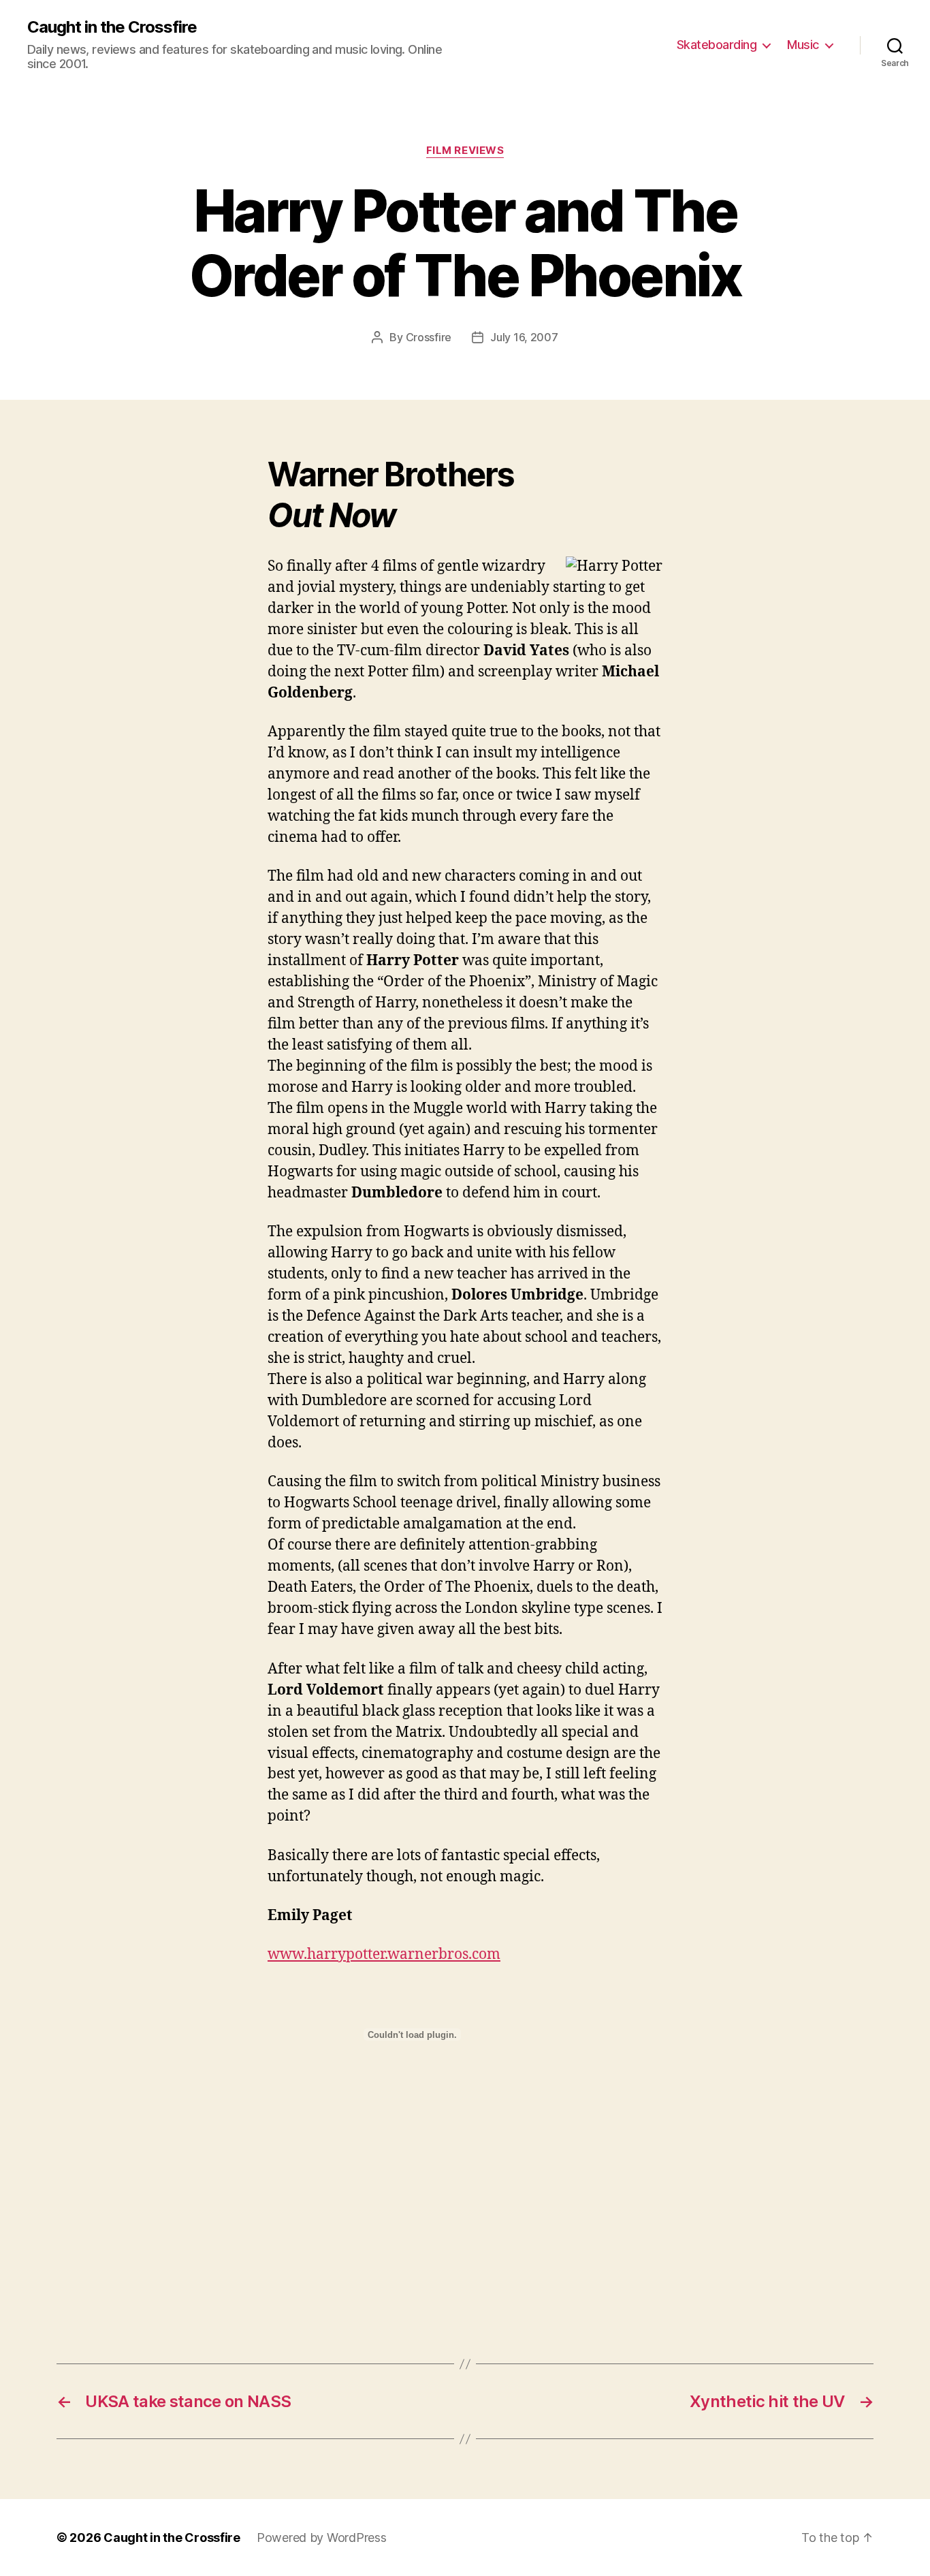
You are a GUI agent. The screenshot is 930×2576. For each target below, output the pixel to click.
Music (803, 45)
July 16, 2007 (524, 337)
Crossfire (429, 337)
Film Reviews (465, 151)
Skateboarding (717, 45)
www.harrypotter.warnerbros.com (384, 1954)
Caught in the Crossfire (112, 27)
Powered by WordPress (322, 2538)
